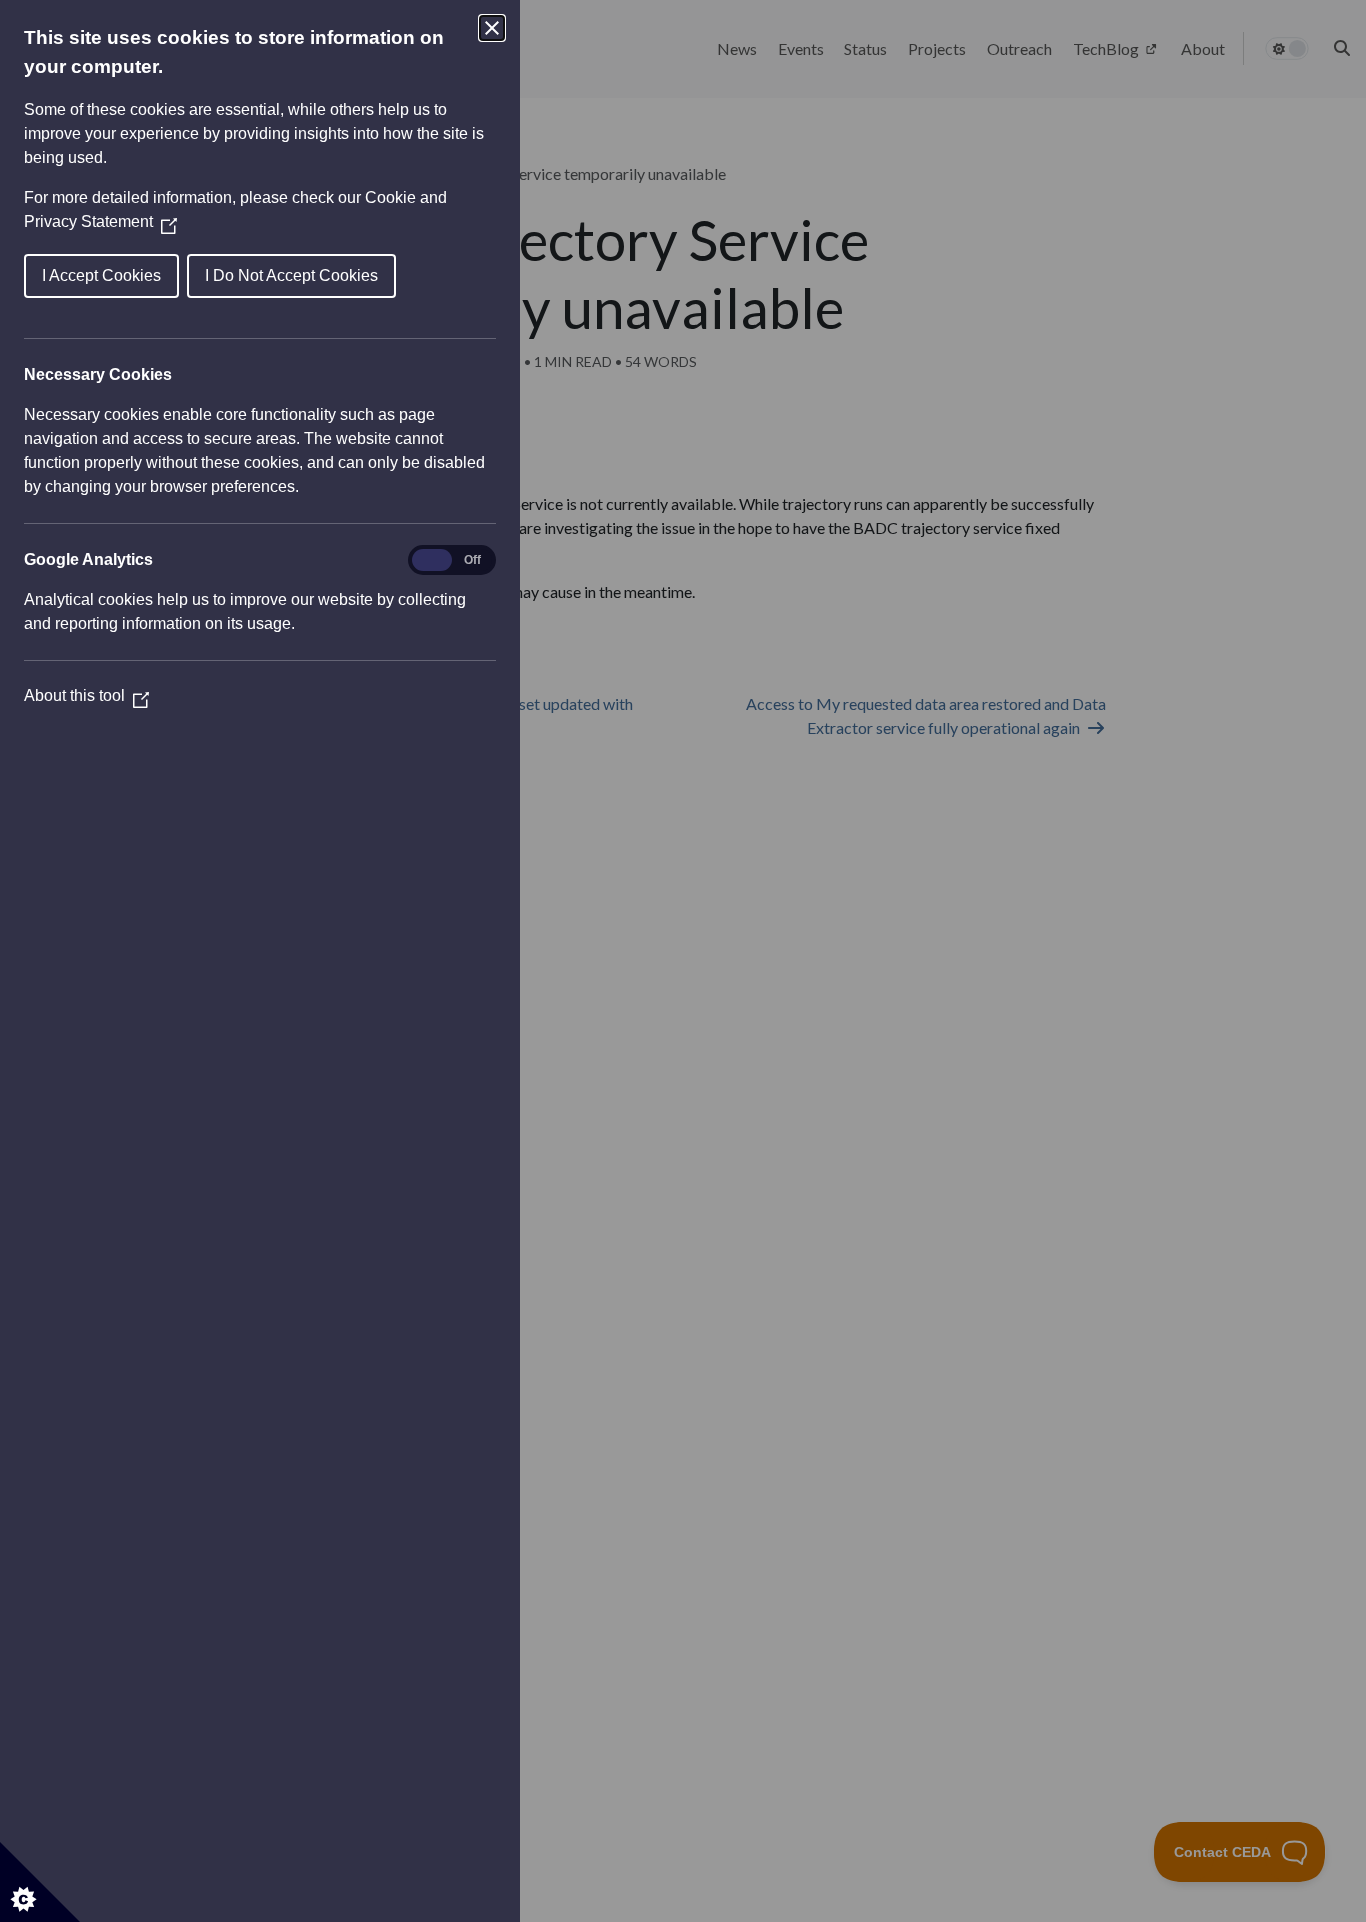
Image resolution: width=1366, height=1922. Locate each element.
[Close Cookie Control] (492, 28)
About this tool (86, 695)
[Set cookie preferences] (40, 1882)
